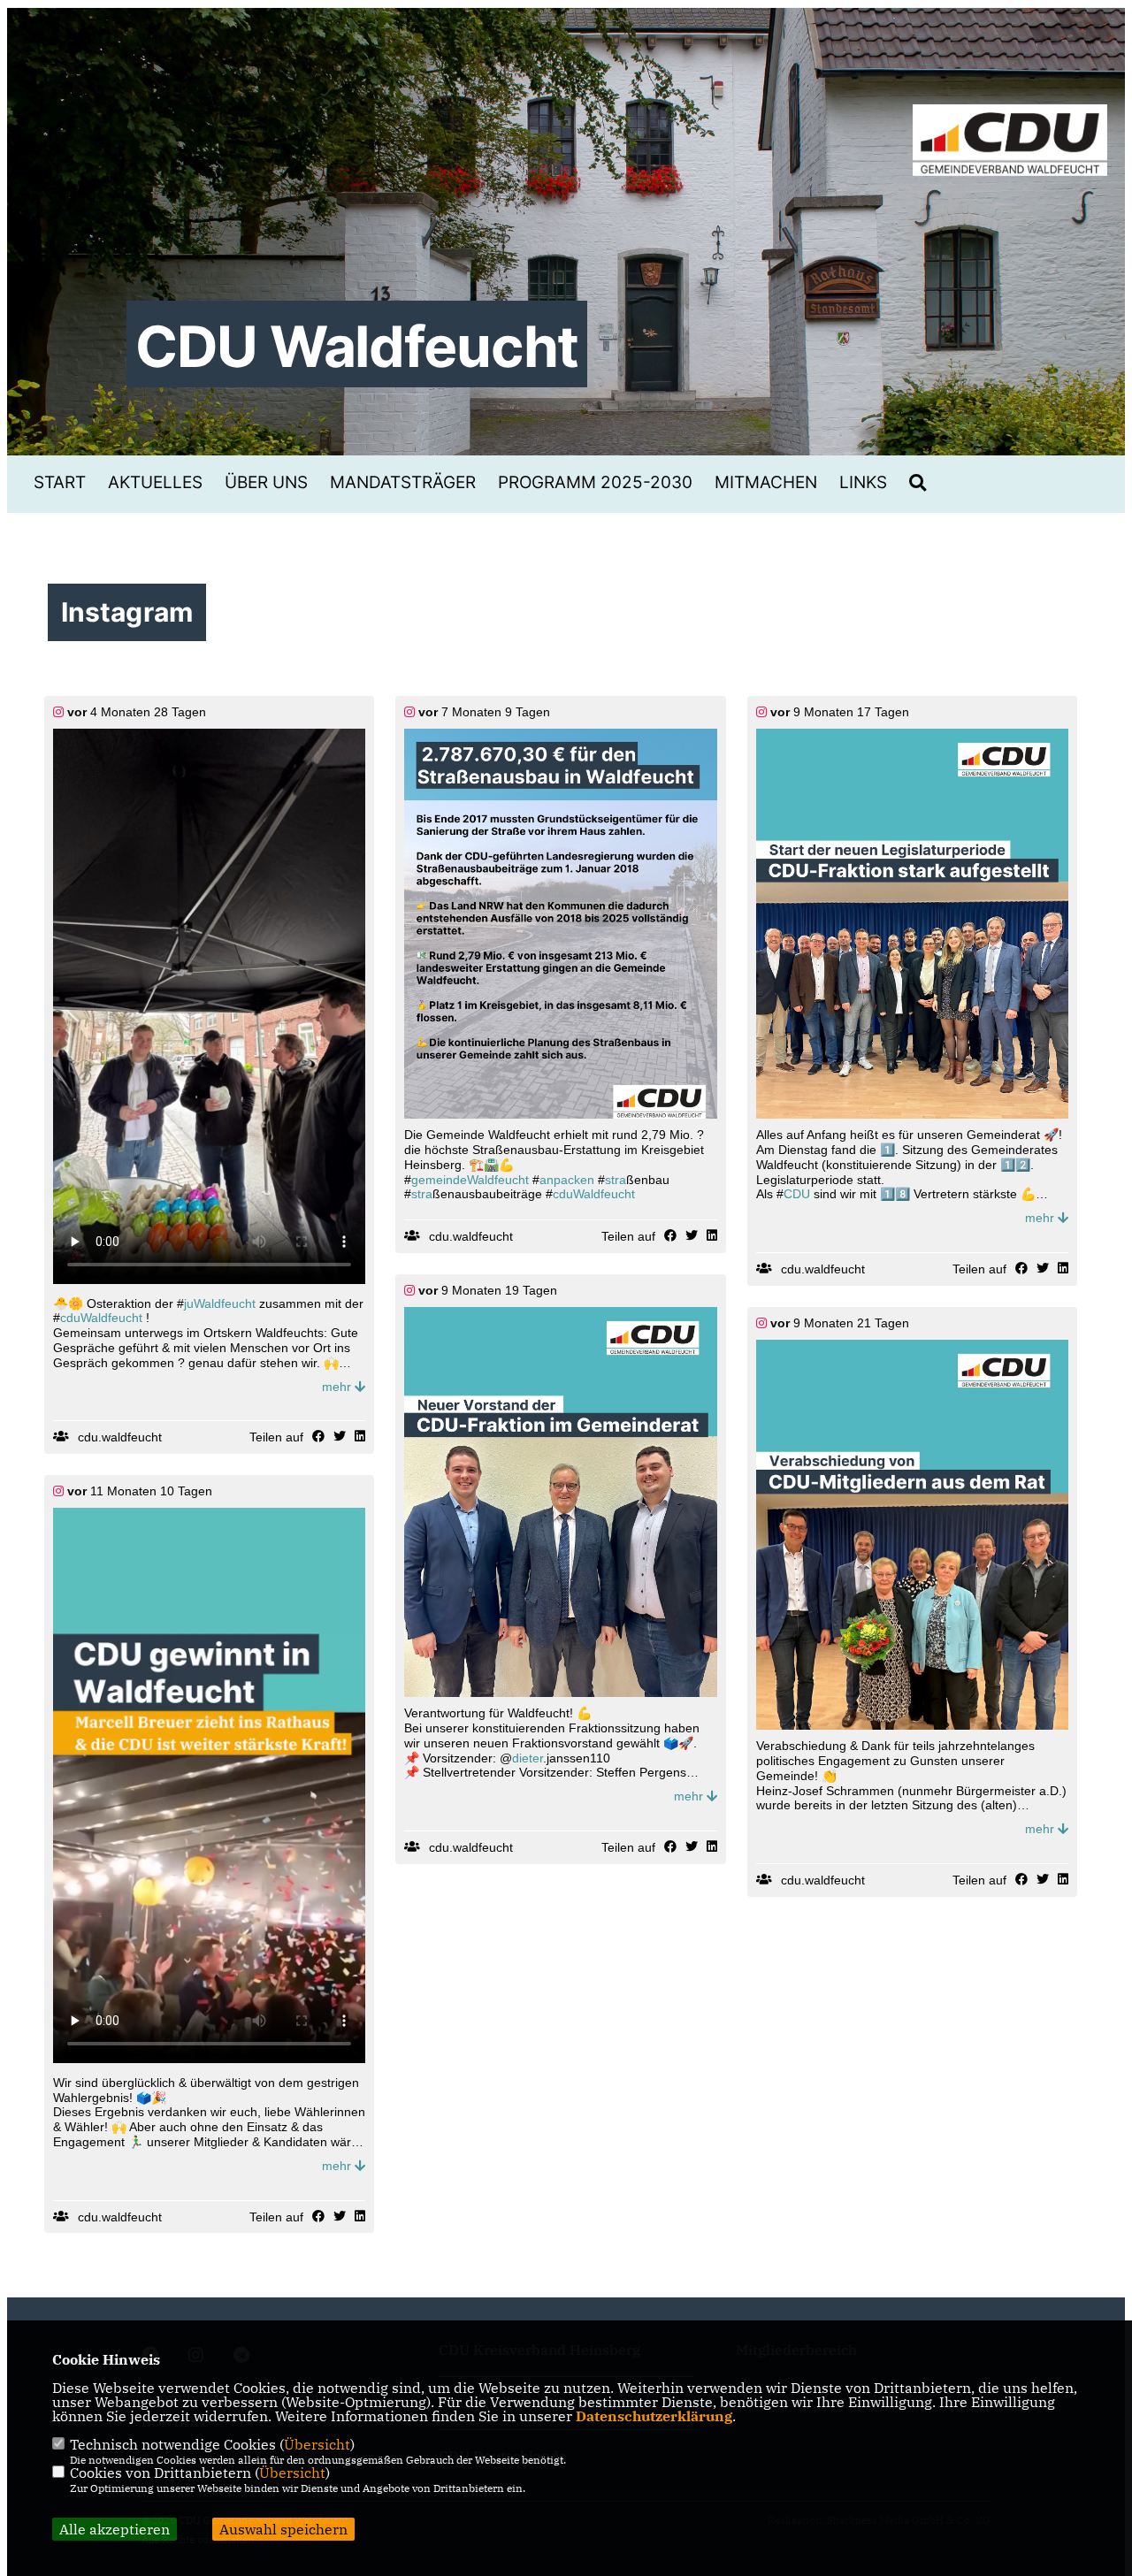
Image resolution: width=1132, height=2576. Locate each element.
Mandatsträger (403, 482)
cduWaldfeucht (101, 1318)
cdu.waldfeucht (120, 1437)
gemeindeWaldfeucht (470, 1180)
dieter (528, 1758)
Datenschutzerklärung (654, 2416)
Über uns (266, 482)
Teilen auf (276, 1437)
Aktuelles (155, 482)
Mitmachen (766, 482)
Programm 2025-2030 (595, 482)
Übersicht (317, 2444)
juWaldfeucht (220, 1303)
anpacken (567, 1180)
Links (863, 482)
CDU (797, 1194)
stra (616, 1180)
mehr (338, 1387)
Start (60, 482)
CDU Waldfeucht (357, 346)
